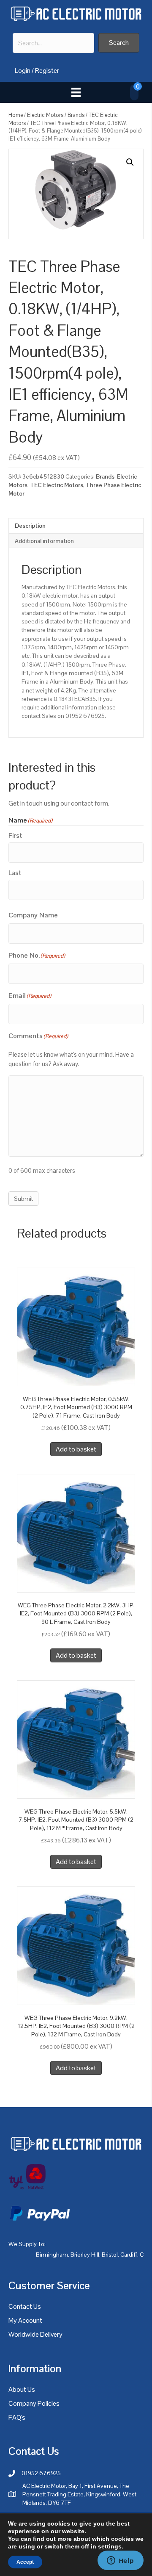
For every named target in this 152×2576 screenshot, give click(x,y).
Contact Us (25, 2306)
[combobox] (53, 43)
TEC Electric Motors (57, 485)
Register (47, 71)
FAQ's (17, 2417)
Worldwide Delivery (35, 2334)
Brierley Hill (85, 2255)
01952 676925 (41, 2473)
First (15, 835)
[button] (119, 43)
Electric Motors (45, 115)
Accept (25, 2562)
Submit (23, 1199)
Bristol (110, 2255)
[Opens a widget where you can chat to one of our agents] (120, 2561)
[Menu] (76, 92)
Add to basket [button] (76, 1449)
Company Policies (34, 2403)
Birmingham (52, 2255)
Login (23, 71)
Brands (76, 115)
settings (110, 2546)
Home (16, 115)
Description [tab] (30, 526)
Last (15, 873)
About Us (22, 2389)
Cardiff (129, 2255)
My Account (25, 2320)
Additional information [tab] (44, 541)
